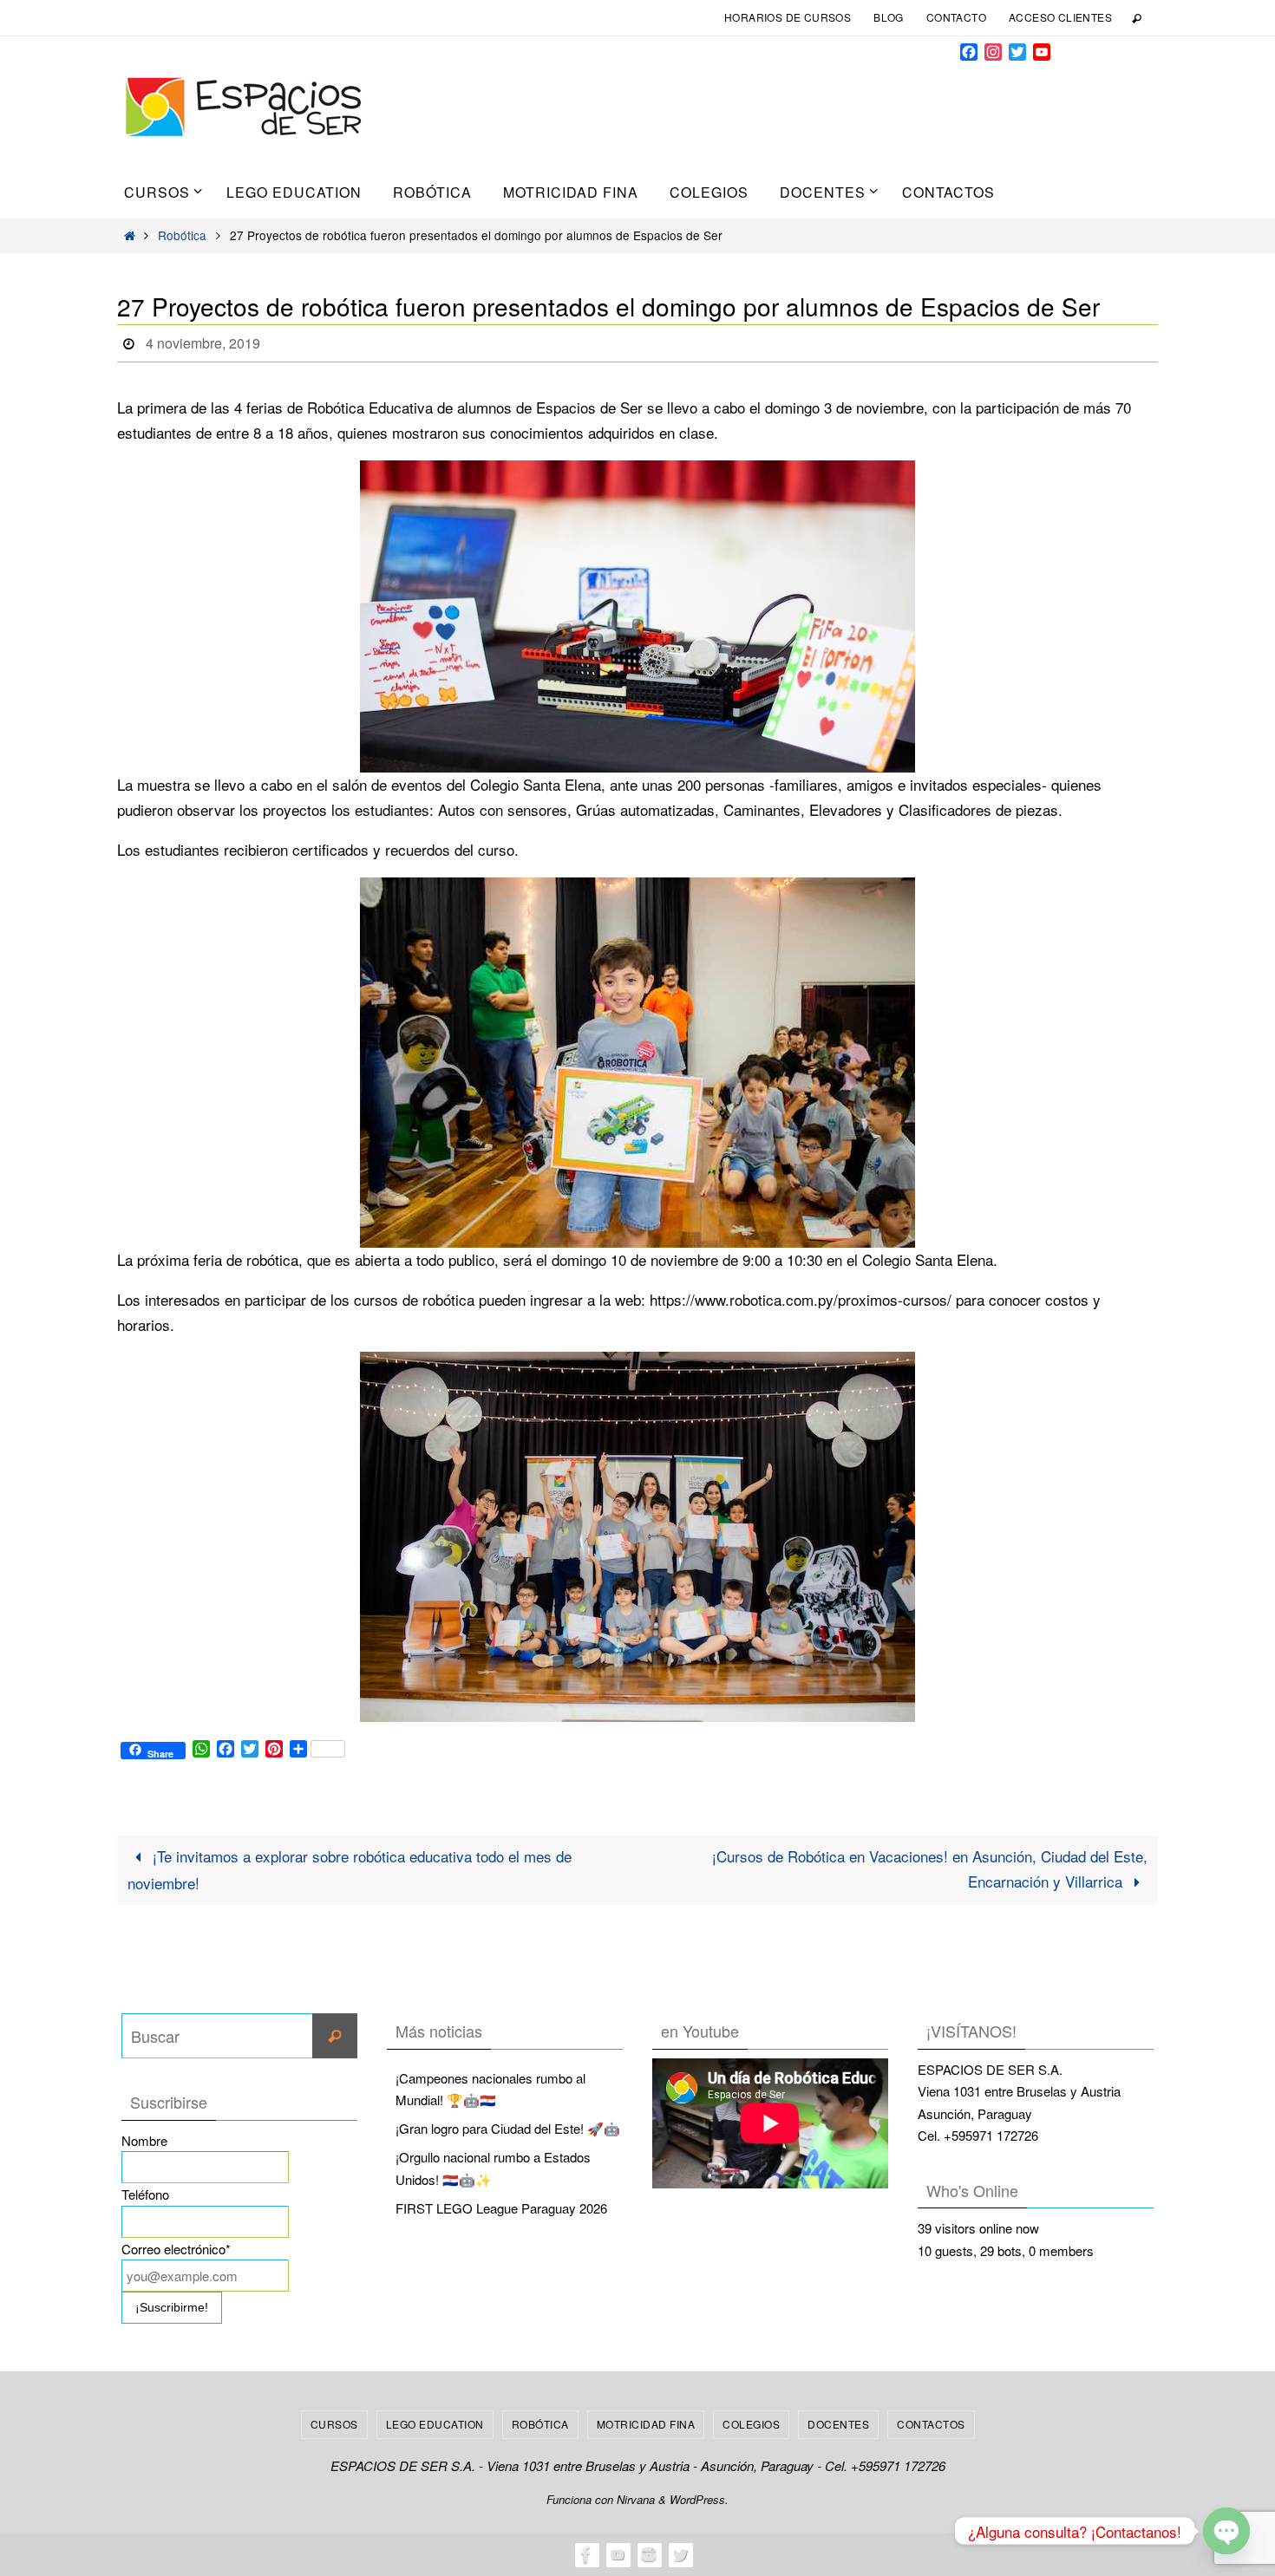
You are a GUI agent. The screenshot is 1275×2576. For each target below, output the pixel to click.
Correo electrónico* (176, 2249)
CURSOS (334, 2424)
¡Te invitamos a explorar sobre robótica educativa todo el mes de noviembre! (350, 1869)
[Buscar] (335, 2036)
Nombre (144, 2140)
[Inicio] (130, 235)
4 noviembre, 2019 (203, 343)
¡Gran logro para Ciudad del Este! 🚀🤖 (508, 2128)
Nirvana (636, 2499)
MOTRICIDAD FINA (646, 2424)
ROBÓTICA (540, 2424)
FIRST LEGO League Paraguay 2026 (501, 2208)
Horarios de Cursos (788, 17)
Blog (889, 17)
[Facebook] (586, 2554)
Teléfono (145, 2194)
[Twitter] (680, 2554)
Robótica (182, 235)
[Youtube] (618, 2554)
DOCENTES (838, 2424)
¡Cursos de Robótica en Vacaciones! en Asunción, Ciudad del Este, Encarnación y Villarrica (930, 1868)
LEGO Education (435, 2424)
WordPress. (699, 2499)
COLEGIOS (751, 2424)
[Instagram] (649, 2554)
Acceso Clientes (1060, 17)
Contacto (956, 17)
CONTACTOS (931, 2424)
